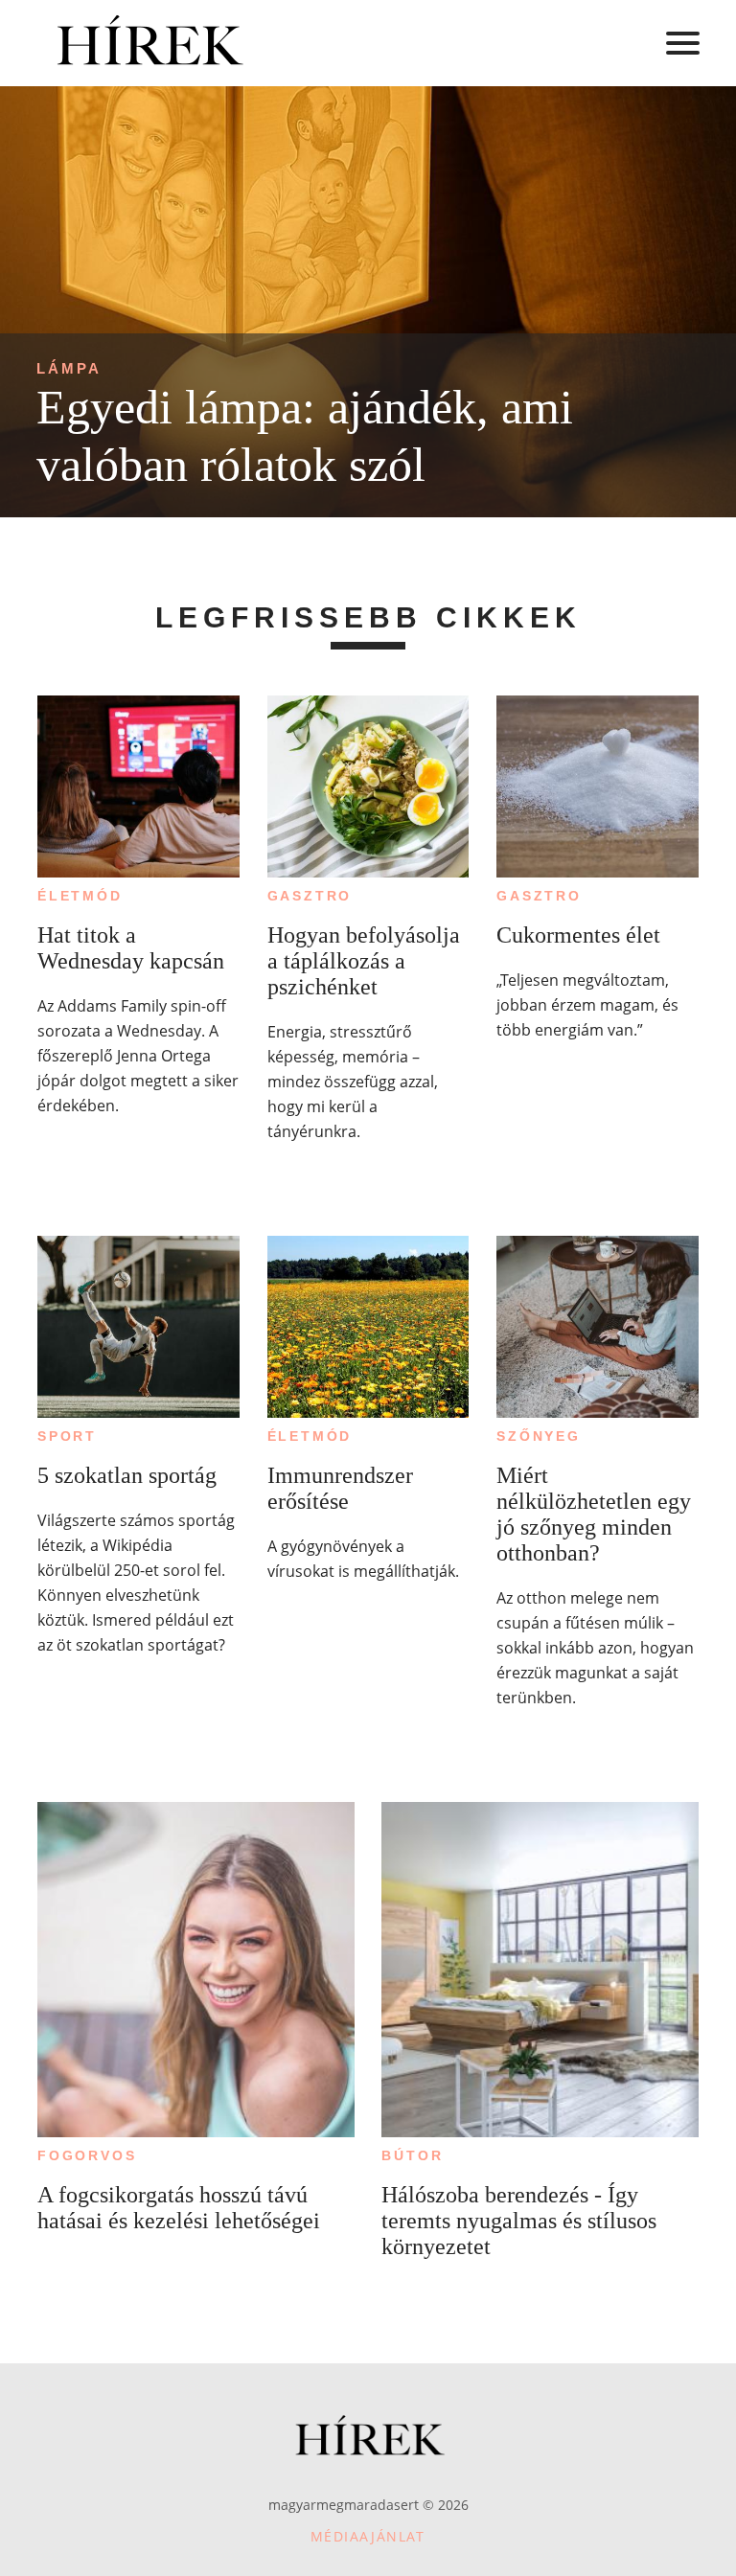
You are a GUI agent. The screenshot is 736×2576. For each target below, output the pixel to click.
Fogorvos (87, 2155)
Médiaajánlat (368, 2536)
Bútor (412, 2155)
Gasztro (310, 896)
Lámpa (69, 368)
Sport (67, 1436)
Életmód (80, 896)
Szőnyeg (539, 1436)
